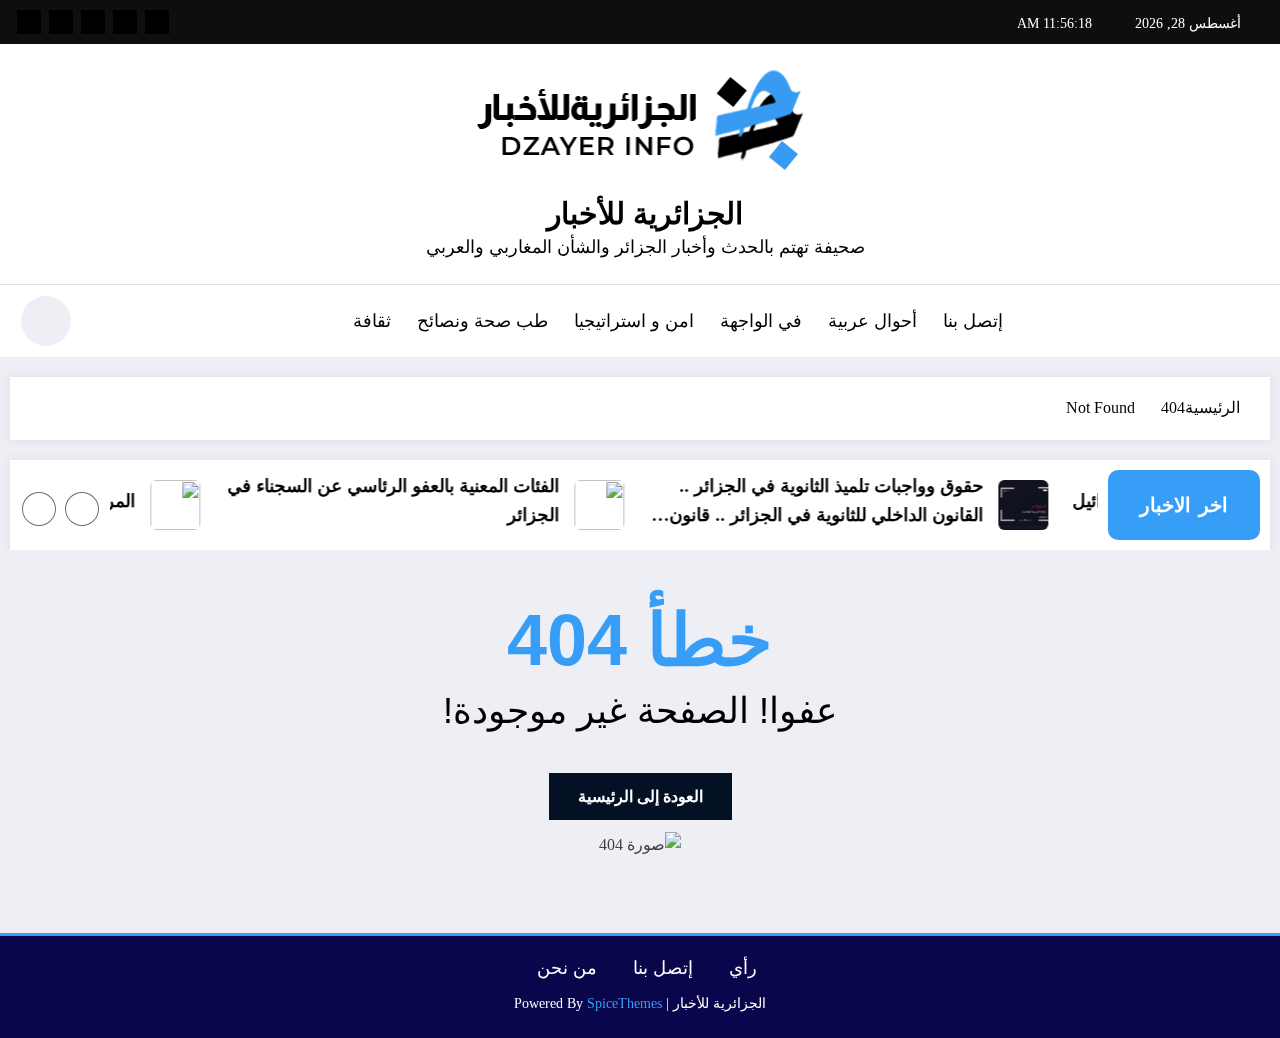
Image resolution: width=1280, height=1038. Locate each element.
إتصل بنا (973, 321)
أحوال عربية (872, 321)
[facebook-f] (157, 22)
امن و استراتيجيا (634, 321)
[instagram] (61, 22)
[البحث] (111, 324)
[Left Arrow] (82, 509)
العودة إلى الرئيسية (640, 796)
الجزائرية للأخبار (645, 213)
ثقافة (372, 321)
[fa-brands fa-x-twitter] (125, 22)
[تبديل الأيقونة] (1245, 323)
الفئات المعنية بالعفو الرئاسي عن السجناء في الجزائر (401, 500)
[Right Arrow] (39, 509)
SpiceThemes (624, 1003)
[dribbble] (93, 22)
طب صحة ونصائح (482, 321)
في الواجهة (761, 321)
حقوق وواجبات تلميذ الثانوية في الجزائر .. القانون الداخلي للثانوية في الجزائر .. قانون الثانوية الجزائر (834, 503)
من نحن (567, 968)
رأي (743, 968)
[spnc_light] (46, 321)
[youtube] (29, 22)
